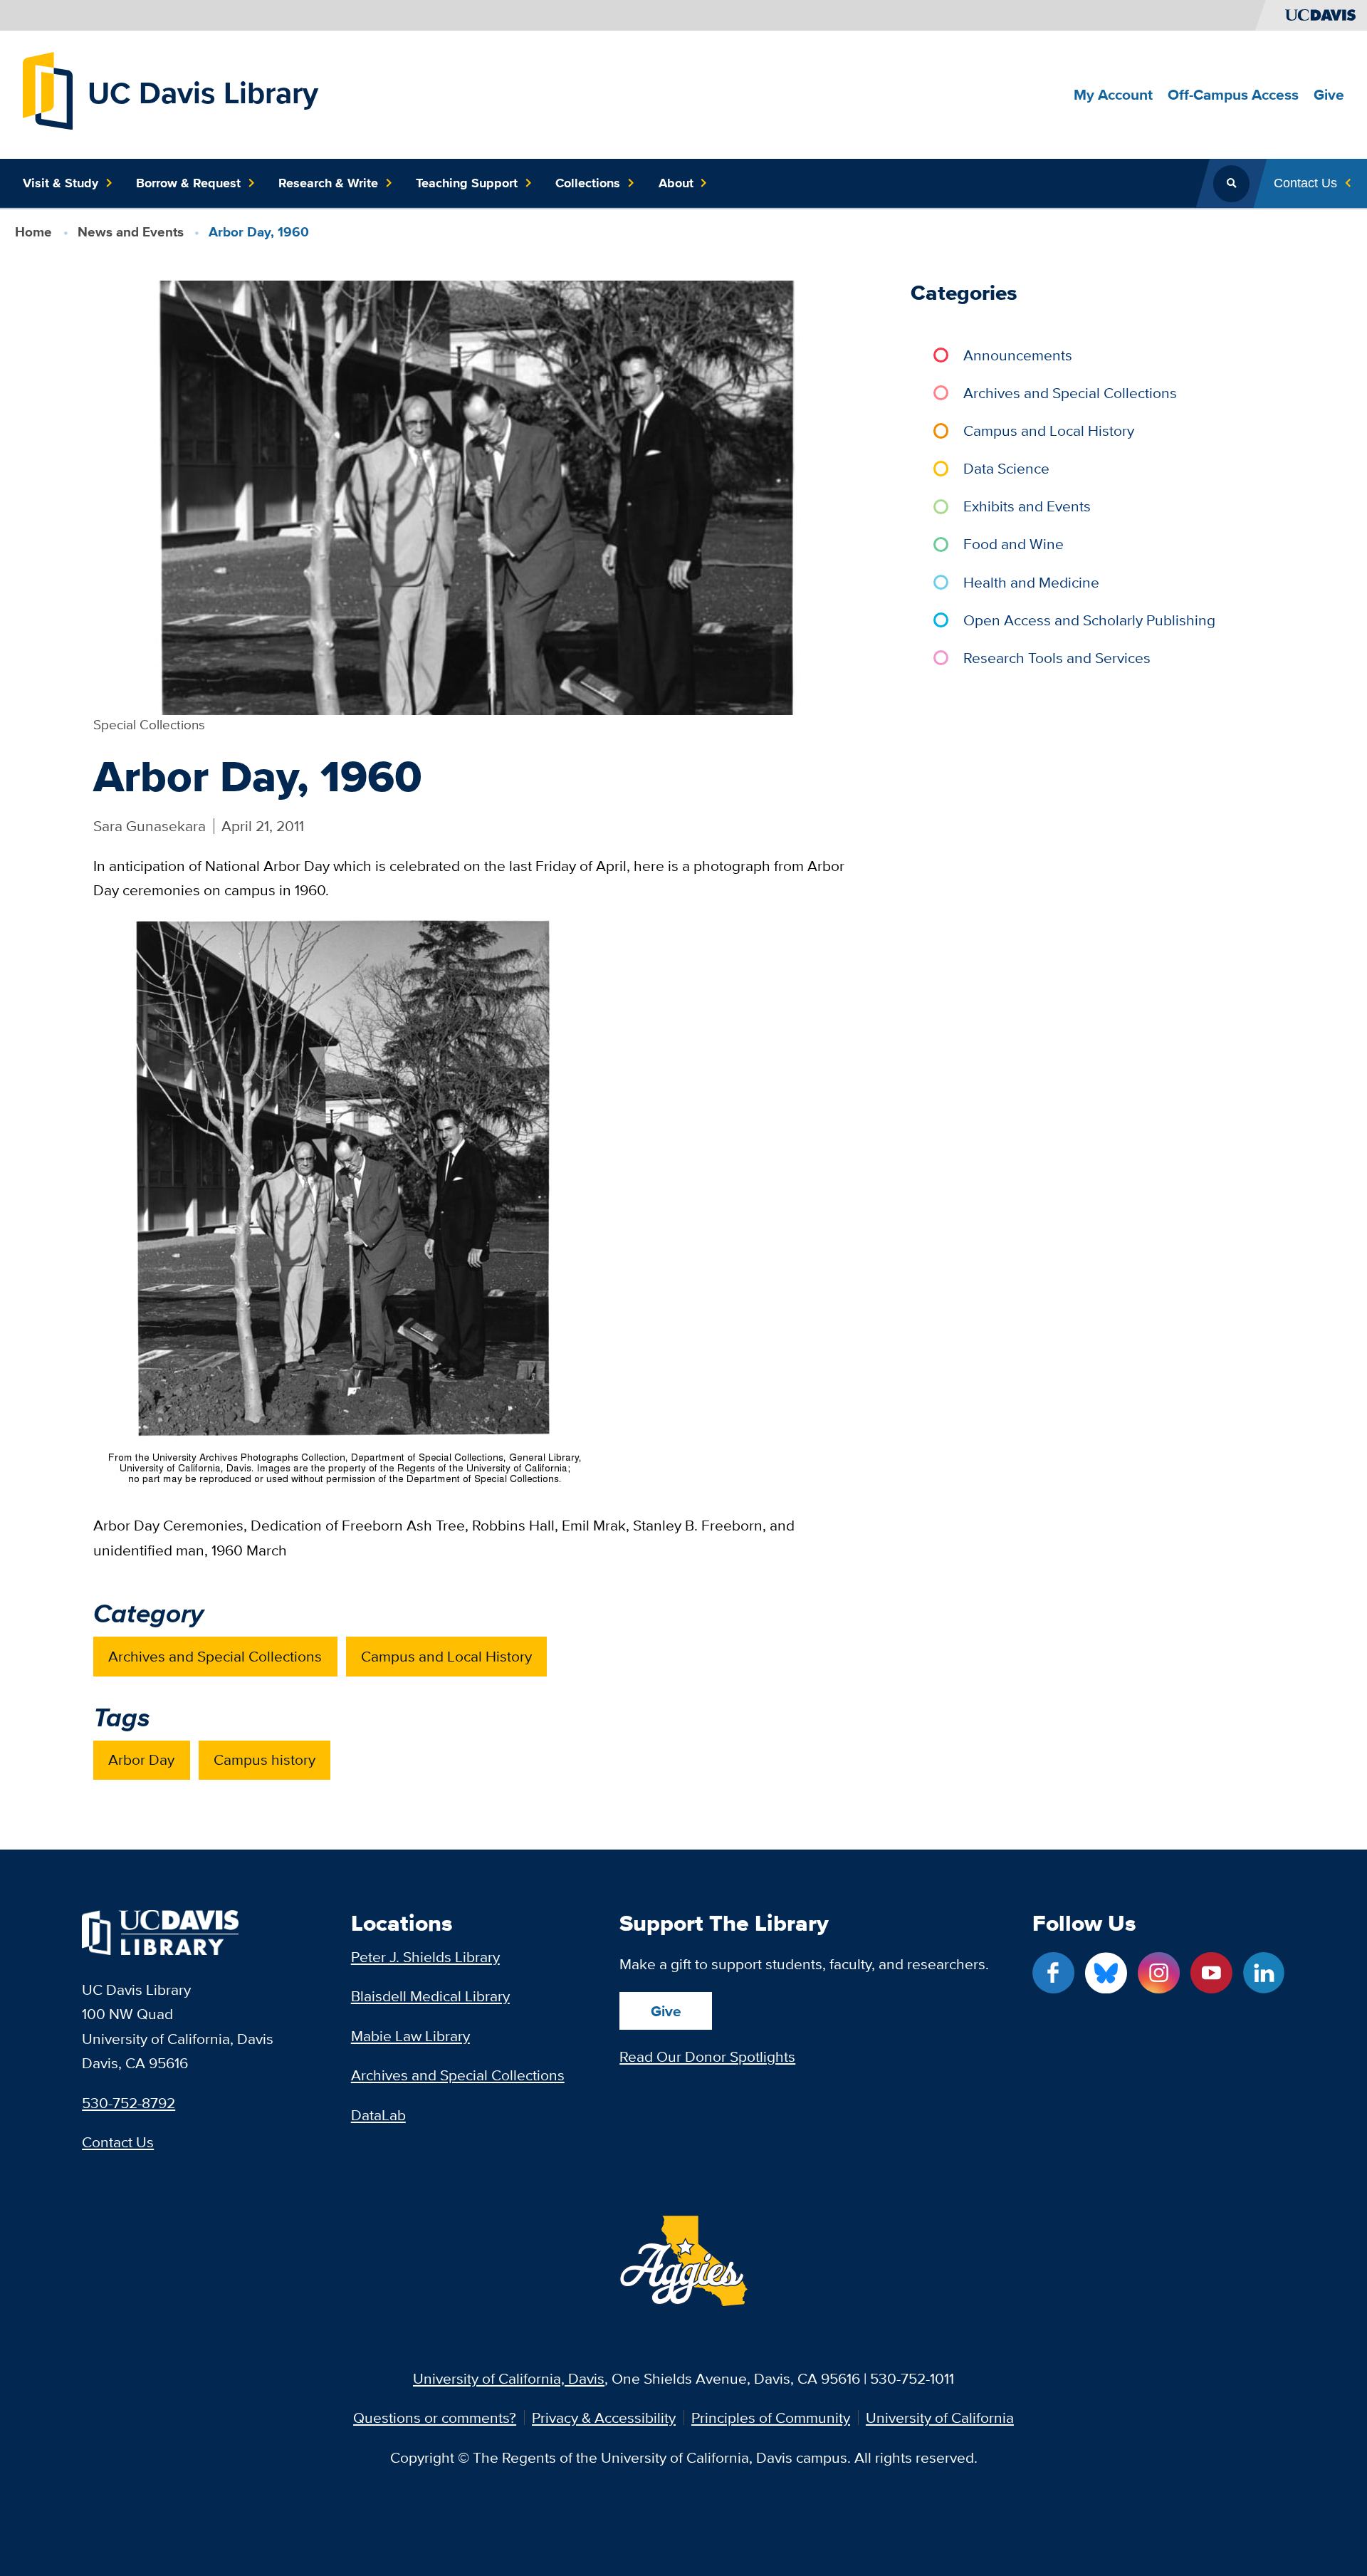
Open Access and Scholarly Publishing (1089, 620)
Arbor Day (141, 1759)
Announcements (1018, 355)
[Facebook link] (1053, 1973)
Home (33, 232)
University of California (940, 2418)
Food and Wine (1014, 544)
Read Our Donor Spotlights (707, 2056)
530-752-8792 (129, 2103)
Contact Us (118, 2142)
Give (666, 2011)
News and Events (131, 232)
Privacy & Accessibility (604, 2418)
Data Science (1006, 468)
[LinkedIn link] (1264, 1973)
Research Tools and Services (1057, 658)
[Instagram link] (1158, 1973)
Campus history (265, 1759)
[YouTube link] (1211, 1973)
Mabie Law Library (410, 2036)
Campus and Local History (446, 1656)
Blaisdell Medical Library (430, 1996)
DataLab (378, 2115)
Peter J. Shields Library (425, 1957)
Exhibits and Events (1027, 506)
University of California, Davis (509, 2378)
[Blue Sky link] (1106, 1973)
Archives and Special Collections (215, 1656)
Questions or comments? (435, 2418)
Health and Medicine (1031, 582)
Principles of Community (771, 2418)
